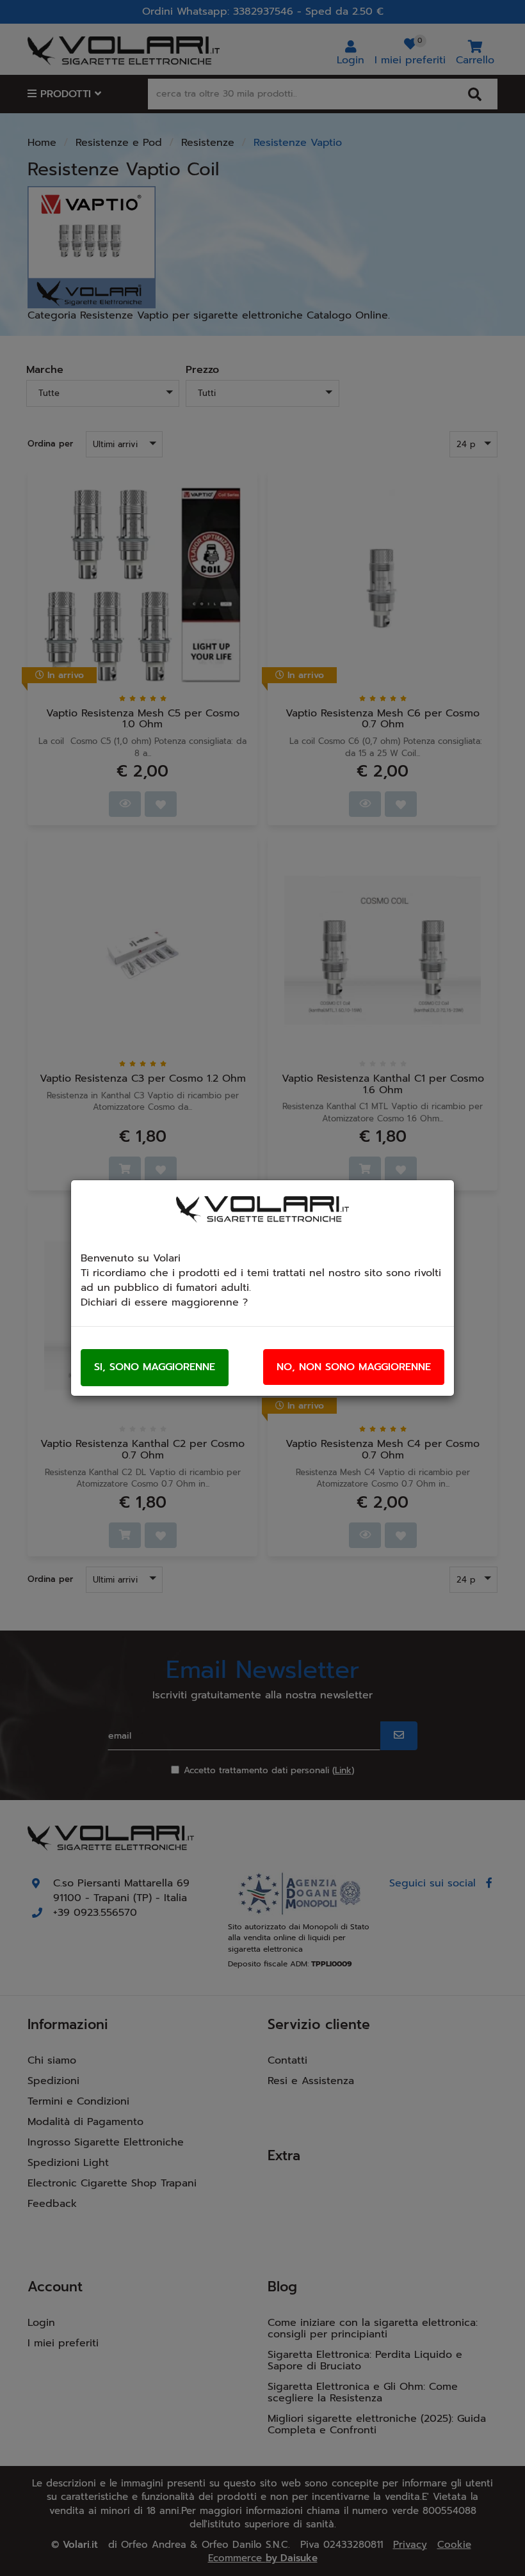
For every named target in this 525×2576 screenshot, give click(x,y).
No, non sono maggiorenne (354, 1367)
